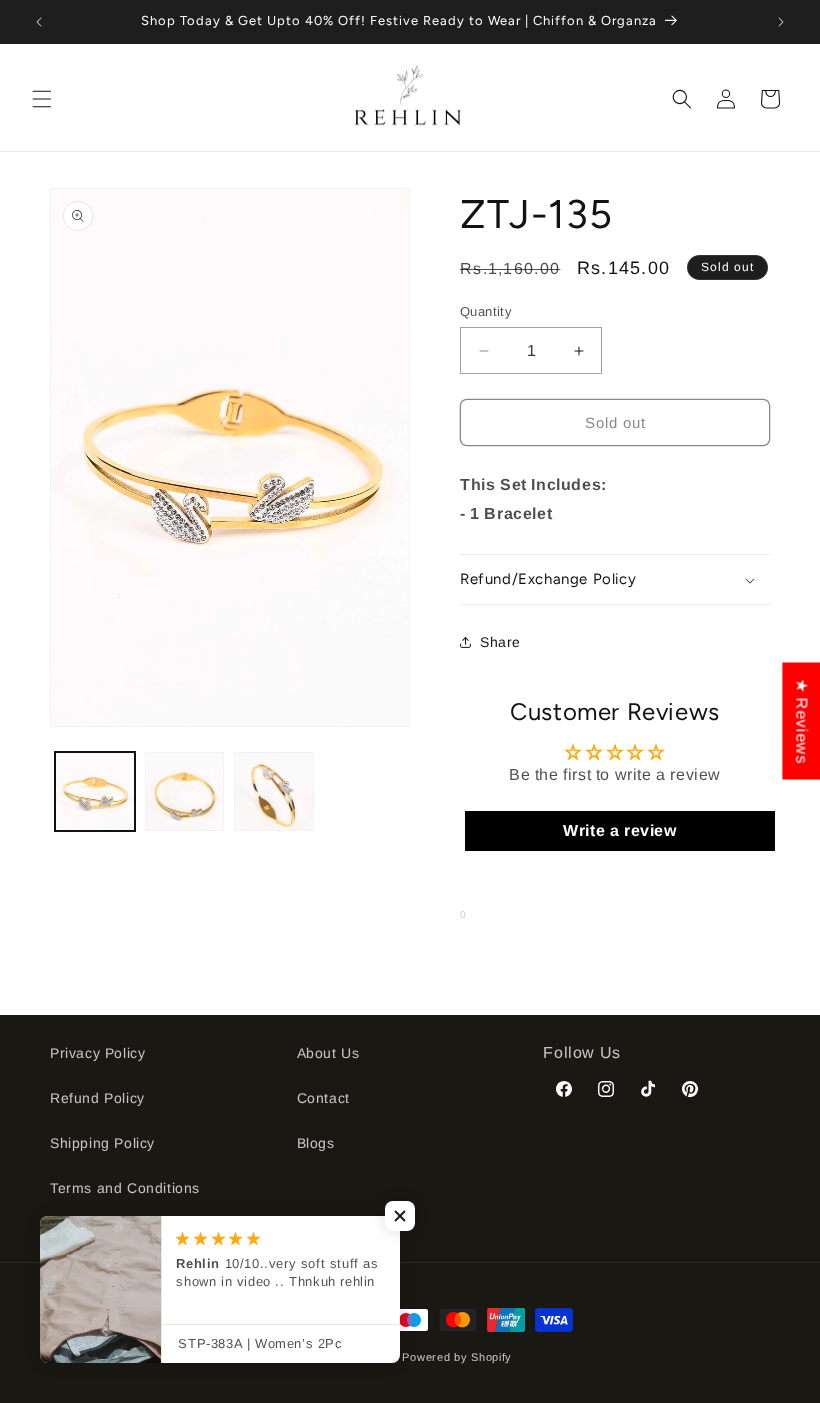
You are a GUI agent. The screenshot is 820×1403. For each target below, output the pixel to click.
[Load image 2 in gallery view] (185, 792)
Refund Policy (97, 1098)
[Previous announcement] (39, 22)
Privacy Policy (97, 1053)
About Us (328, 1053)
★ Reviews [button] (801, 720)
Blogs (316, 1143)
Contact (323, 1098)
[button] (42, 99)
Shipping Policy (102, 1143)
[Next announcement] (781, 22)
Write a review (619, 830)
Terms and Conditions (125, 1188)
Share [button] (500, 642)
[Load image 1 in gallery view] (95, 792)
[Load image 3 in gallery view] (274, 792)
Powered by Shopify (457, 1357)
